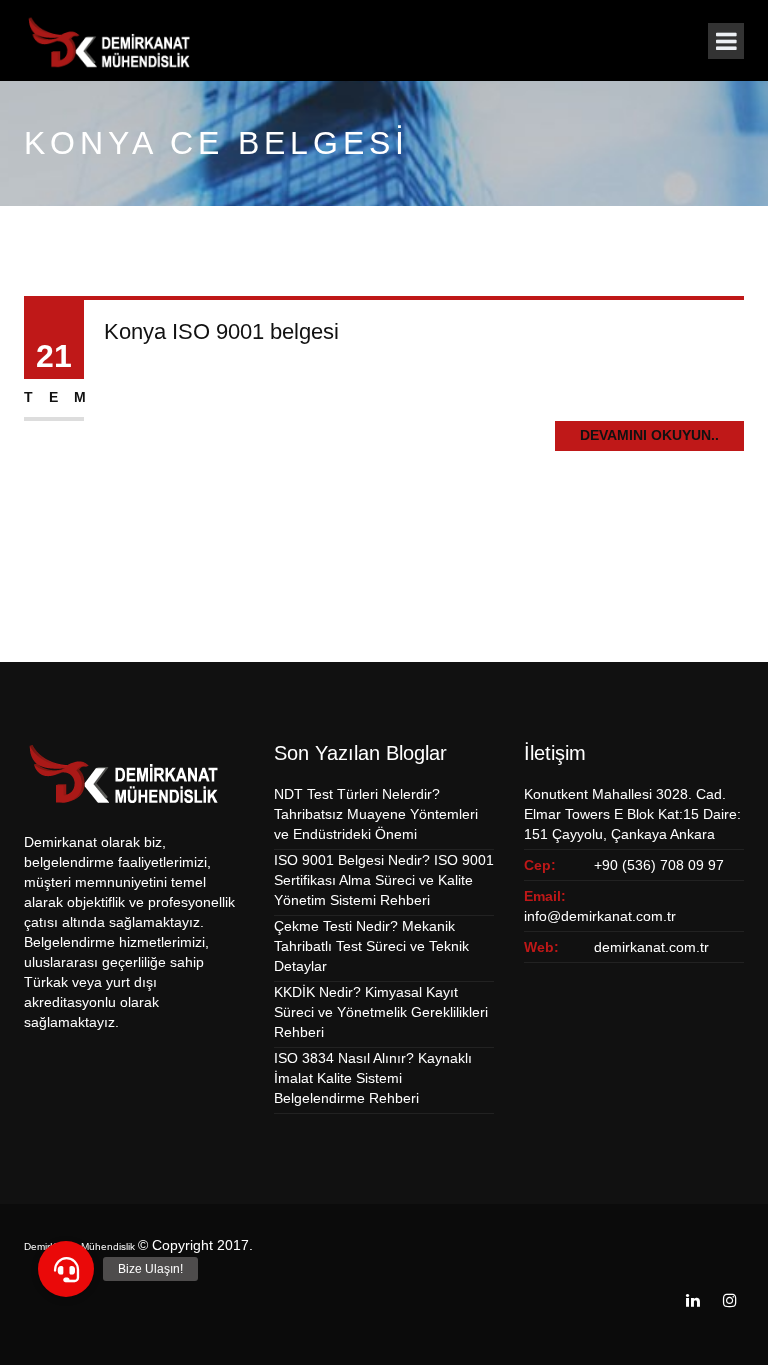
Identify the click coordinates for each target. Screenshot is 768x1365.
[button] (66, 1269)
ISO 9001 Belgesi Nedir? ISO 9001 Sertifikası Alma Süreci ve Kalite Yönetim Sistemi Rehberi (384, 880)
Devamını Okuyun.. (649, 435)
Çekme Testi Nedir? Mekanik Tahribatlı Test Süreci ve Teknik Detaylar (371, 946)
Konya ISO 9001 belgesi (221, 331)
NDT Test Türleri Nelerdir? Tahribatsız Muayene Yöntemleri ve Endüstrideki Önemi (376, 814)
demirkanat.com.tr (651, 947)
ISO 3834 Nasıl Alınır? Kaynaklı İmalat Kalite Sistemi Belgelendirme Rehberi (373, 1078)
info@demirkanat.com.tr (600, 916)
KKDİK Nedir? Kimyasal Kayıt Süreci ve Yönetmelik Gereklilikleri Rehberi (381, 1012)
